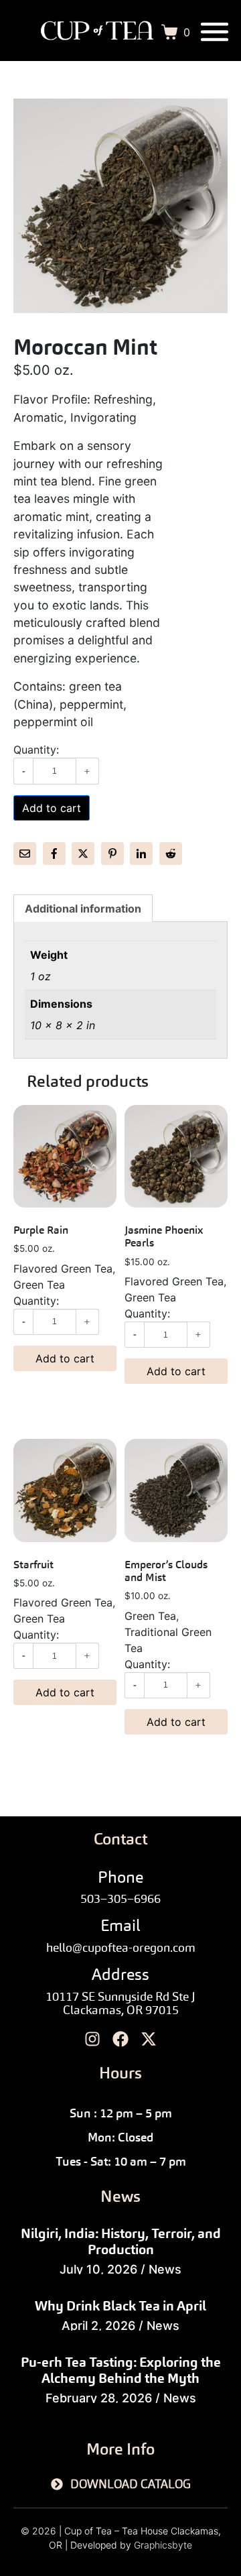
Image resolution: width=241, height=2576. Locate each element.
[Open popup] (215, 32)
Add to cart (52, 808)
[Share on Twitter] (83, 854)
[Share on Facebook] (54, 854)
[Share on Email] (25, 854)
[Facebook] (120, 2039)
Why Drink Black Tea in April (120, 2306)
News (165, 2269)
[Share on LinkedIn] (141, 854)
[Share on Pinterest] (112, 854)
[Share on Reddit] (171, 854)
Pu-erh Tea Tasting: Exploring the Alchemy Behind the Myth (121, 2370)
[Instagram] (93, 2039)
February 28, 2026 (99, 2398)
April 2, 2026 (98, 2326)
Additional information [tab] (83, 909)
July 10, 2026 (98, 2269)
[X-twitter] (149, 2039)
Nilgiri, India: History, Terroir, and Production (121, 2241)
